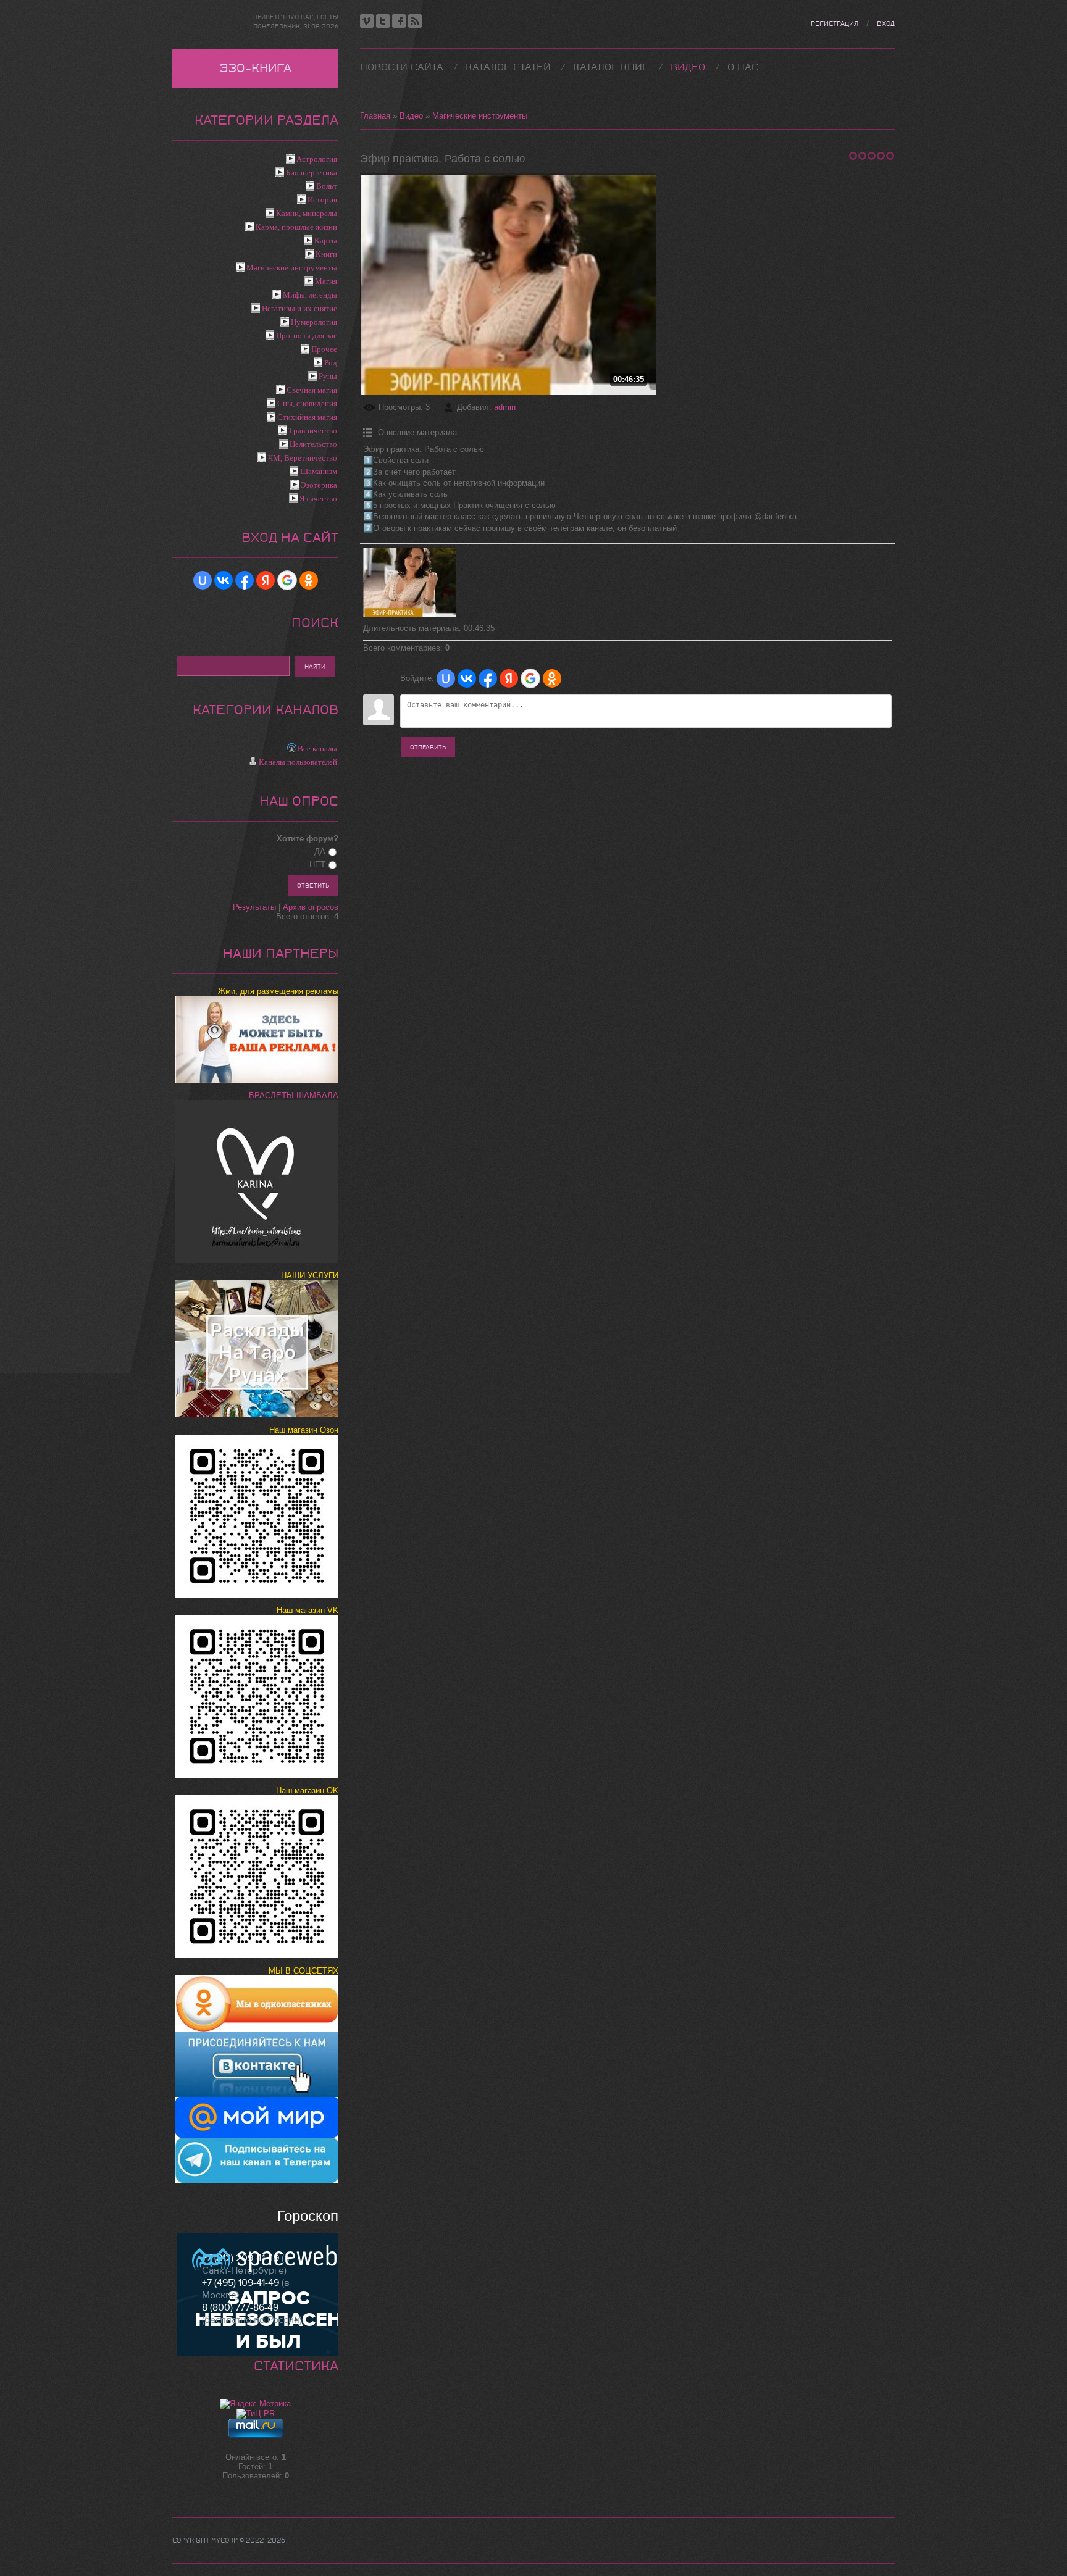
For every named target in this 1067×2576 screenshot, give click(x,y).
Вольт (327, 186)
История (322, 200)
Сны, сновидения (307, 403)
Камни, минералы (307, 213)
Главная (375, 116)
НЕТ (317, 865)
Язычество (318, 498)
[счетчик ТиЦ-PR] (256, 2413)
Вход (886, 24)
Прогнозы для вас (307, 336)
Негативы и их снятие (299, 308)
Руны (328, 376)
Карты (326, 240)
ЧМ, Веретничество (303, 458)
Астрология (317, 159)
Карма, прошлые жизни (296, 227)
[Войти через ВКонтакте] (467, 678)
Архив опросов (311, 907)
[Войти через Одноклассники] (552, 678)
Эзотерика (319, 485)
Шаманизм (319, 471)
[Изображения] (409, 582)
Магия (326, 281)
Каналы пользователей (298, 762)
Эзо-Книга (256, 68)
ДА (320, 852)
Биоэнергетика (312, 173)
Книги (326, 254)
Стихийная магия (307, 417)
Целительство (313, 444)
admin (505, 407)
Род (331, 363)
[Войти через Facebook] (488, 678)
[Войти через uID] (446, 678)
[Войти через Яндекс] (509, 678)
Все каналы (317, 748)
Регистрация (835, 24)
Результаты (254, 907)
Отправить (428, 747)
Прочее (324, 349)
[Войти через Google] (530, 678)
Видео (411, 116)
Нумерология (314, 322)
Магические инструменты (480, 116)
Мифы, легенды (310, 295)
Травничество (313, 431)
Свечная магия (312, 390)
